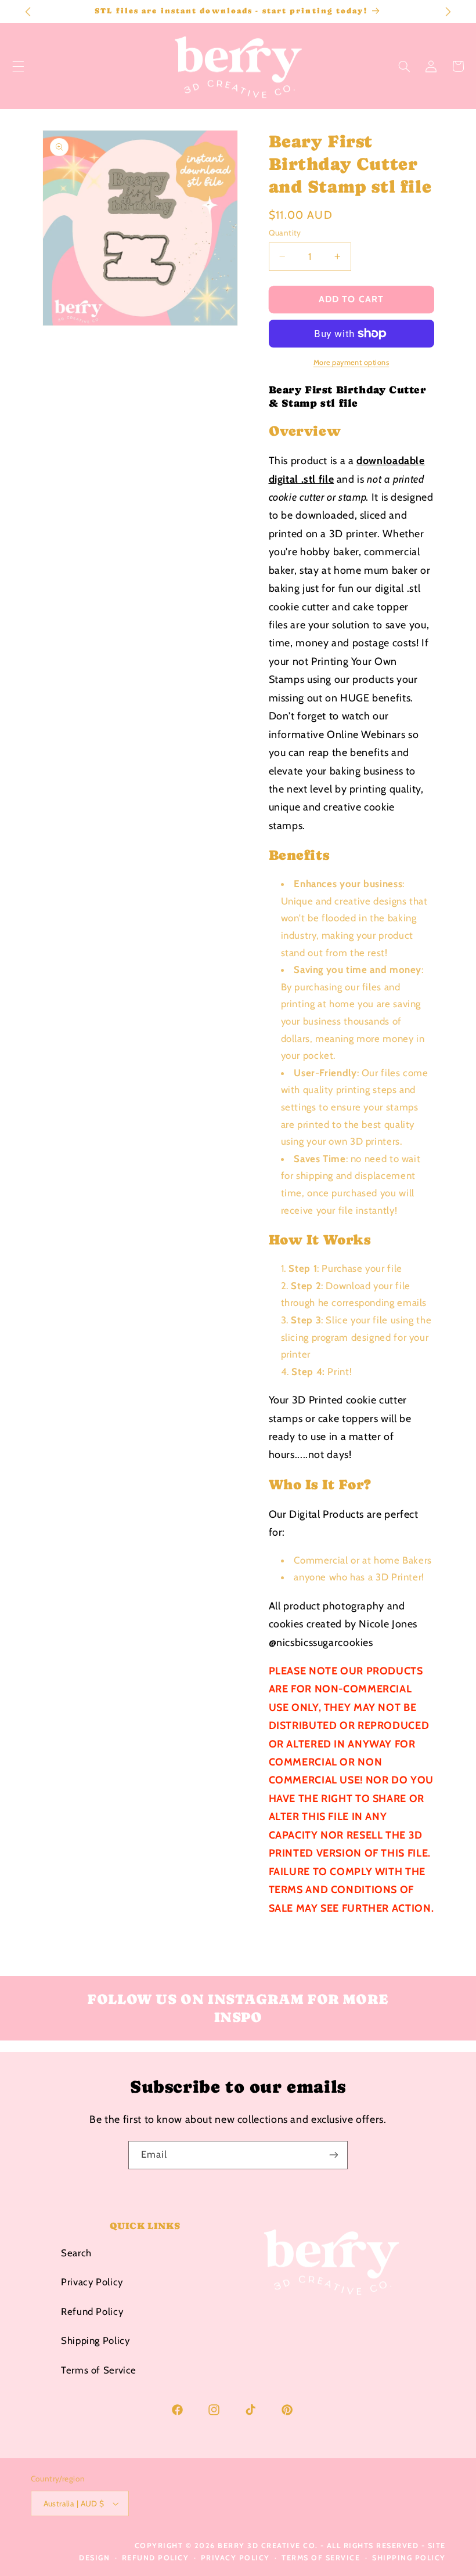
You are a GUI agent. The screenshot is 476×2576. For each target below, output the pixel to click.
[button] (404, 66)
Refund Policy (92, 2311)
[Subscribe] (334, 2155)
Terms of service (321, 2558)
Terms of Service (99, 2370)
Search (76, 2253)
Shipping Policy (95, 2340)
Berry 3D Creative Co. (268, 2546)
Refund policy (156, 2558)
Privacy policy (235, 2558)
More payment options (351, 362)
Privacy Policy (92, 2282)
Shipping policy (409, 2558)
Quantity (285, 233)
